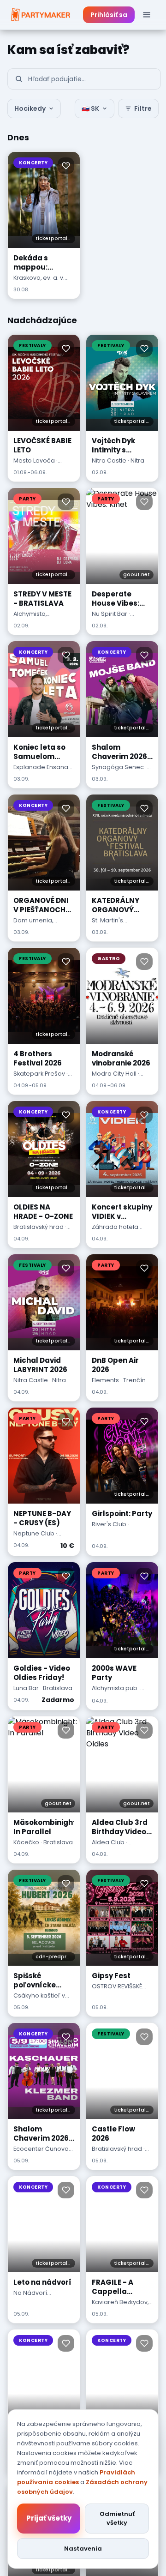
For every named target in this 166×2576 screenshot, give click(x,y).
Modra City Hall (114, 1074)
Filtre (143, 108)
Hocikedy (30, 108)
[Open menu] (147, 15)
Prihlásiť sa (109, 15)
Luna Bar (26, 1688)
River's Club (109, 1524)
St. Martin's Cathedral (107, 925)
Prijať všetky (49, 2518)
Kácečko (26, 1842)
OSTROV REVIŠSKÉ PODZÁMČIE (117, 1991)
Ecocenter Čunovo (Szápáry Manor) (41, 2153)
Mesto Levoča (34, 460)
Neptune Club (34, 1533)
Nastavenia (83, 2549)
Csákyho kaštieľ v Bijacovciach (39, 2000)
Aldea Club (108, 1842)
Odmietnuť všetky (117, 2519)
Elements (105, 1380)
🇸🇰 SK (90, 108)
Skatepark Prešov (39, 1074)
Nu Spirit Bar (110, 614)
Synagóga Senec (118, 767)
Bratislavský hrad (39, 1227)
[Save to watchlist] (66, 166)
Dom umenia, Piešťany (33, 925)
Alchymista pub (115, 1688)
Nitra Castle (109, 460)
